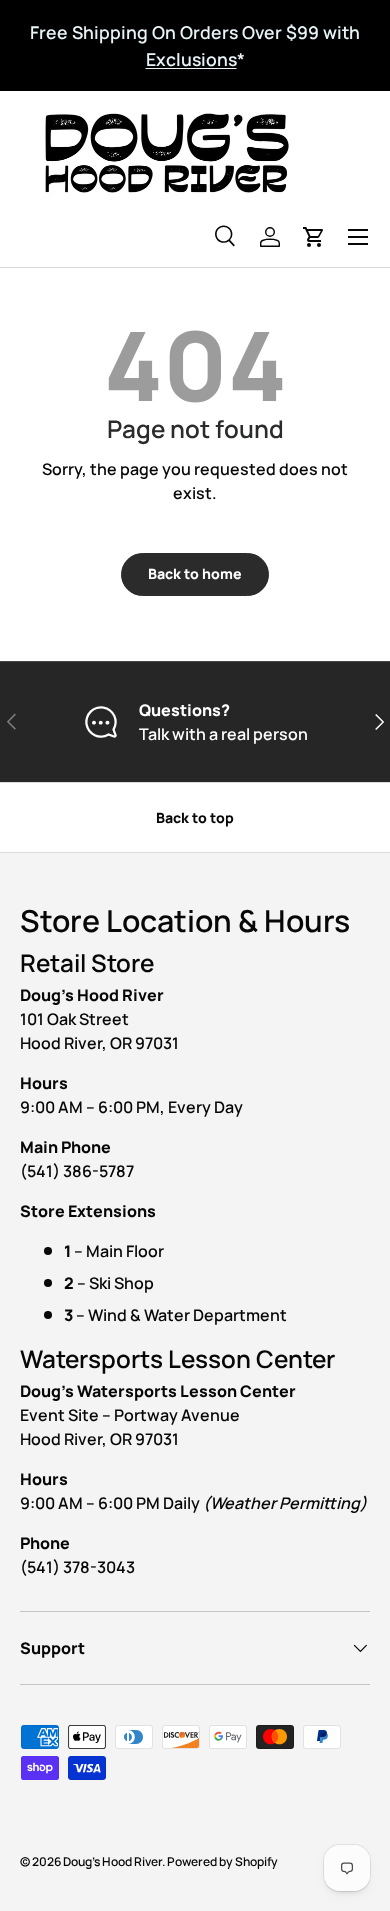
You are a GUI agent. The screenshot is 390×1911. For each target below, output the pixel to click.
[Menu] (358, 237)
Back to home (195, 573)
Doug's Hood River (112, 1861)
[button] (314, 237)
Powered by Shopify (222, 1861)
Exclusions (191, 59)
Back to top (195, 817)
